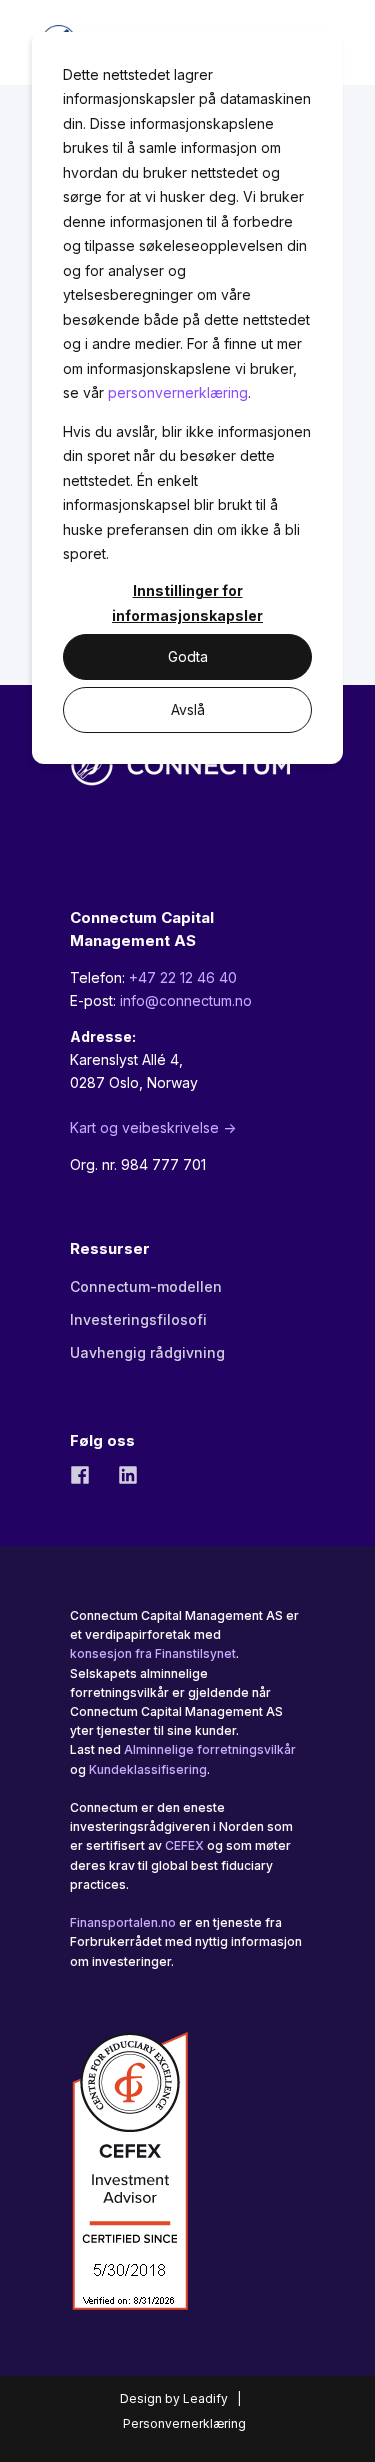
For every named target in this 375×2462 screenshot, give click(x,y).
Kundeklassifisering (148, 1769)
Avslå (188, 709)
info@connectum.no (186, 1000)
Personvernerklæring (184, 2423)
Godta (188, 656)
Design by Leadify (174, 2398)
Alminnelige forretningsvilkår (210, 1749)
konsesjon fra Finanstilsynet (153, 1653)
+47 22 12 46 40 (183, 977)
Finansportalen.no (123, 1922)
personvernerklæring (178, 392)
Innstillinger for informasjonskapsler (187, 603)
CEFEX (184, 1845)
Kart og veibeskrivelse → (153, 1127)
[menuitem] (146, 1287)
